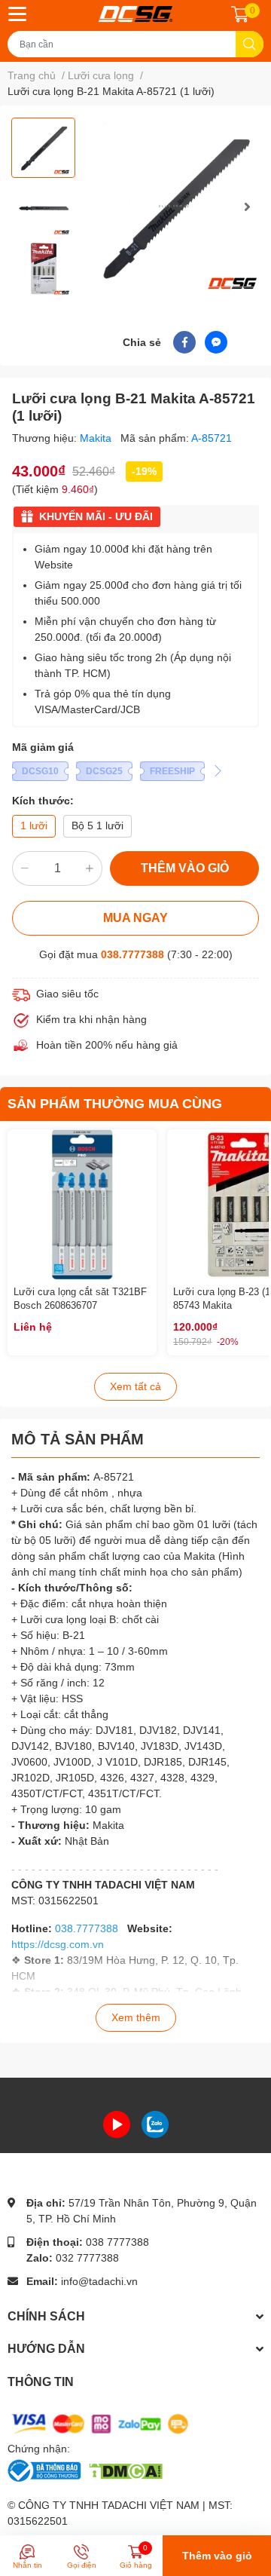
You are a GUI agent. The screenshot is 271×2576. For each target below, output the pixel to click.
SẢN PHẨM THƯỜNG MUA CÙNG (115, 1104)
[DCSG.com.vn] (135, 14)
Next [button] (247, 207)
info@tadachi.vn (99, 2281)
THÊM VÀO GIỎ (185, 868)
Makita (97, 438)
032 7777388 (87, 2258)
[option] (43, 148)
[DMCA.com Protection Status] (125, 2470)
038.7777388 (132, 954)
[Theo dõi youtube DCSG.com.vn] (117, 2124)
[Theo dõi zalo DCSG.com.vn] (155, 2124)
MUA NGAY (135, 918)
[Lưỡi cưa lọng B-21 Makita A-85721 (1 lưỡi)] (175, 206)
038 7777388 (117, 2242)
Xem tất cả (135, 1386)
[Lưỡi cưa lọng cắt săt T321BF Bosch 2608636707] (82, 1204)
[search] (250, 44)
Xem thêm (136, 2017)
